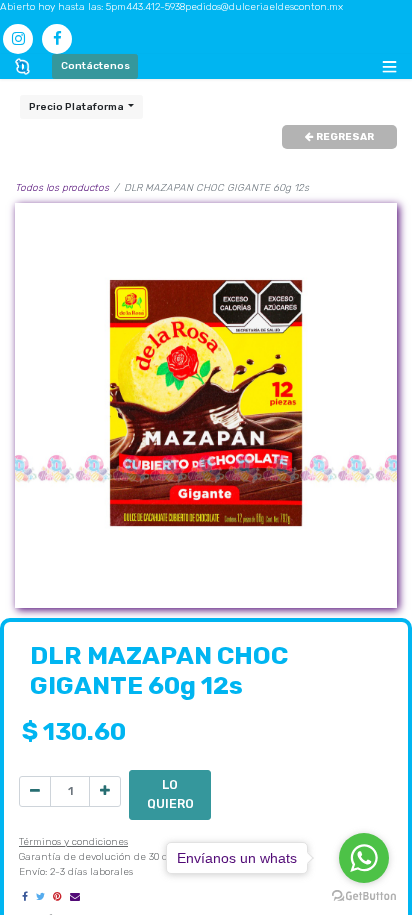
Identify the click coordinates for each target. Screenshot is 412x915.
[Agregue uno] (105, 791)
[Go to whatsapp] (364, 858)
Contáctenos (95, 66)
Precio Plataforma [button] (77, 107)
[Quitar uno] (35, 791)
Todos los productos (62, 188)
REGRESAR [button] (344, 137)
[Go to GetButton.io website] (364, 895)
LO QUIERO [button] (170, 794)
